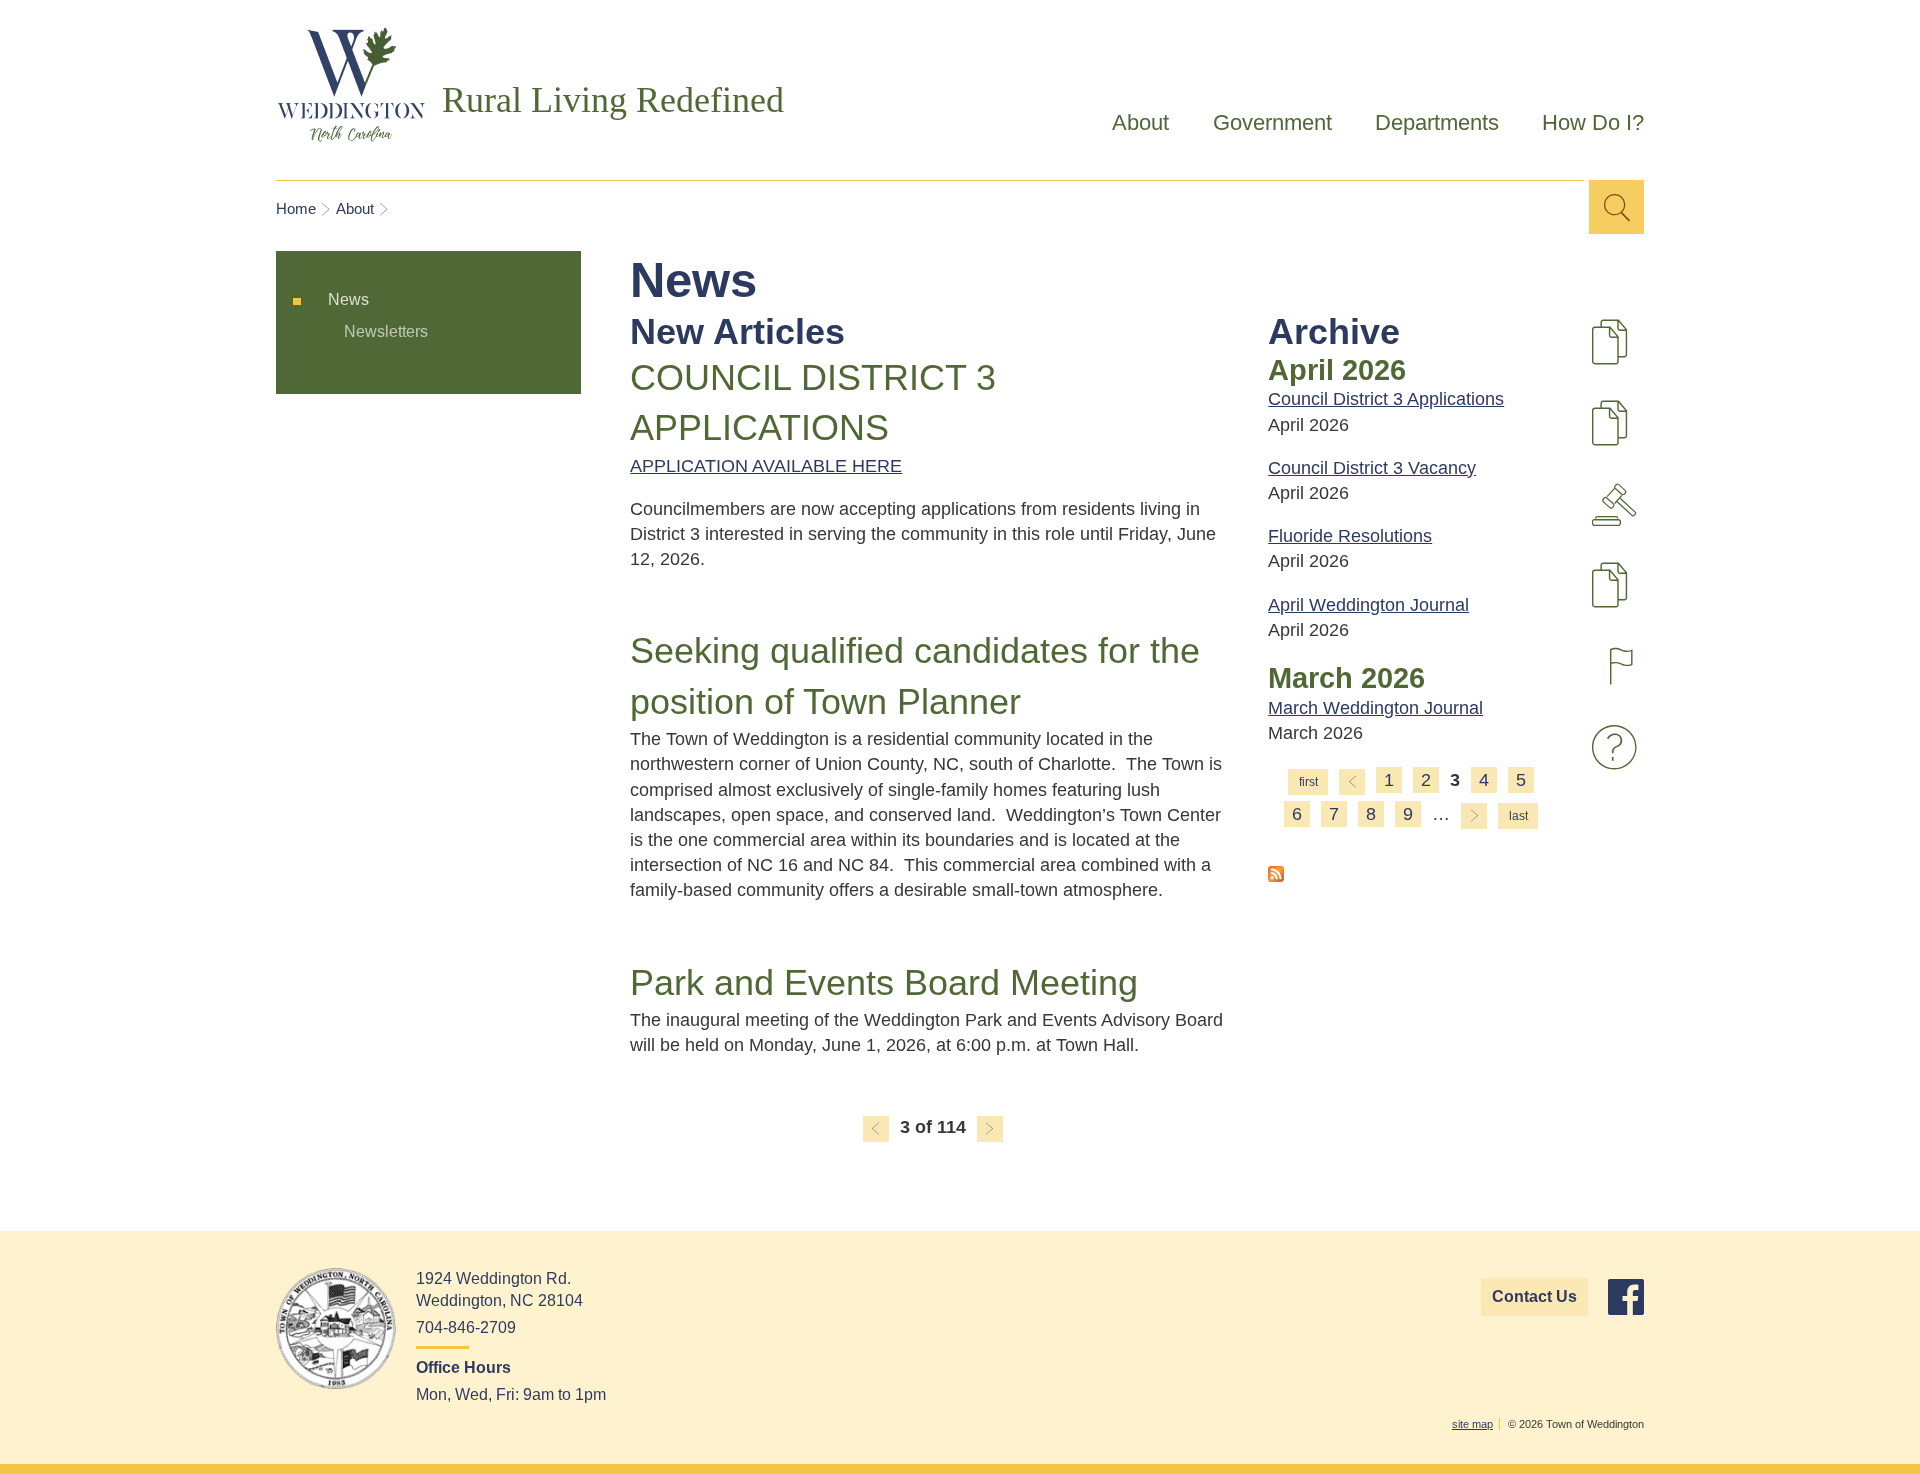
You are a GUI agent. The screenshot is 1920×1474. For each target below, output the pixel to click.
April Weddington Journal (1368, 605)
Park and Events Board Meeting (884, 982)
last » (1518, 816)
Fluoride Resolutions (1350, 536)
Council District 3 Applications (1386, 399)
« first (1308, 782)
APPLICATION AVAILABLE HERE (766, 466)
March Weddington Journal (1375, 708)
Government (1261, 125)
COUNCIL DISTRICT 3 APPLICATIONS (813, 402)
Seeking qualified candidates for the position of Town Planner (915, 675)
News (348, 299)
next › (990, 1129)
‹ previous (876, 1129)
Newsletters (386, 331)
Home (296, 209)
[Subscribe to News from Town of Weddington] (1276, 876)
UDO (1645, 434)
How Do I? (1582, 125)
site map (1472, 1424)
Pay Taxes (1645, 596)
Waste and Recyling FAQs (1619, 747)
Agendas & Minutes (1619, 504)
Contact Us (1534, 1296)
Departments (1426, 125)
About (1130, 125)
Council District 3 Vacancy (1372, 468)
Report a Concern (1619, 666)
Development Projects (1645, 353)
